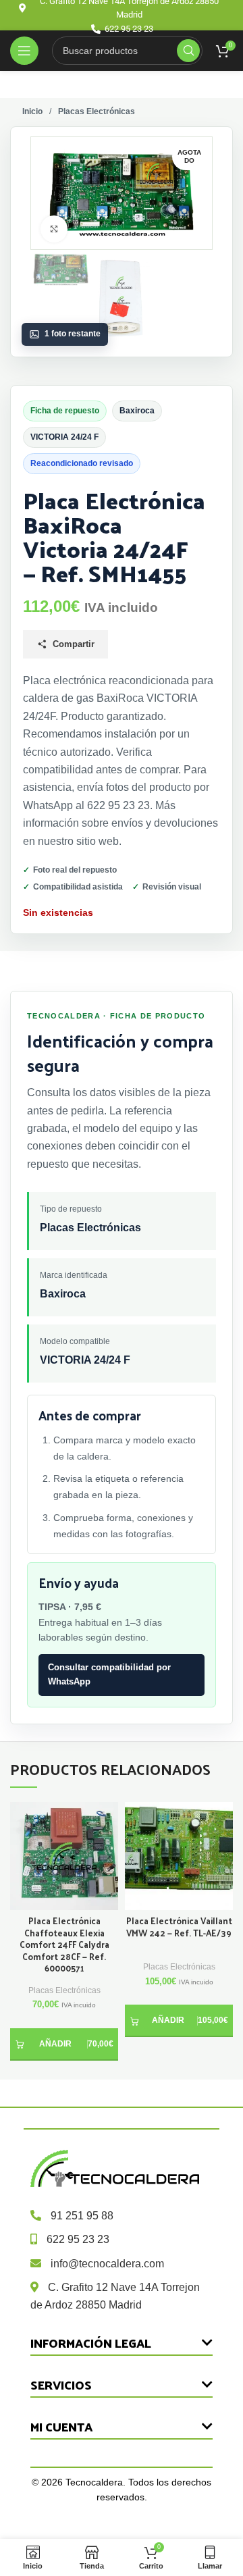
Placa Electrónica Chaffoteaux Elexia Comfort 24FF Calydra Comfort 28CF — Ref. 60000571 (64, 1944)
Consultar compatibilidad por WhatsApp (109, 1674)
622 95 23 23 (78, 2239)
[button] (64, 2044)
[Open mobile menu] (24, 51)
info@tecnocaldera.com (107, 2264)
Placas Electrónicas (64, 1990)
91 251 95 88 (82, 2216)
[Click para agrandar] (54, 229)
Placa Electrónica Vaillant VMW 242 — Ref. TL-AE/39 (179, 1927)
